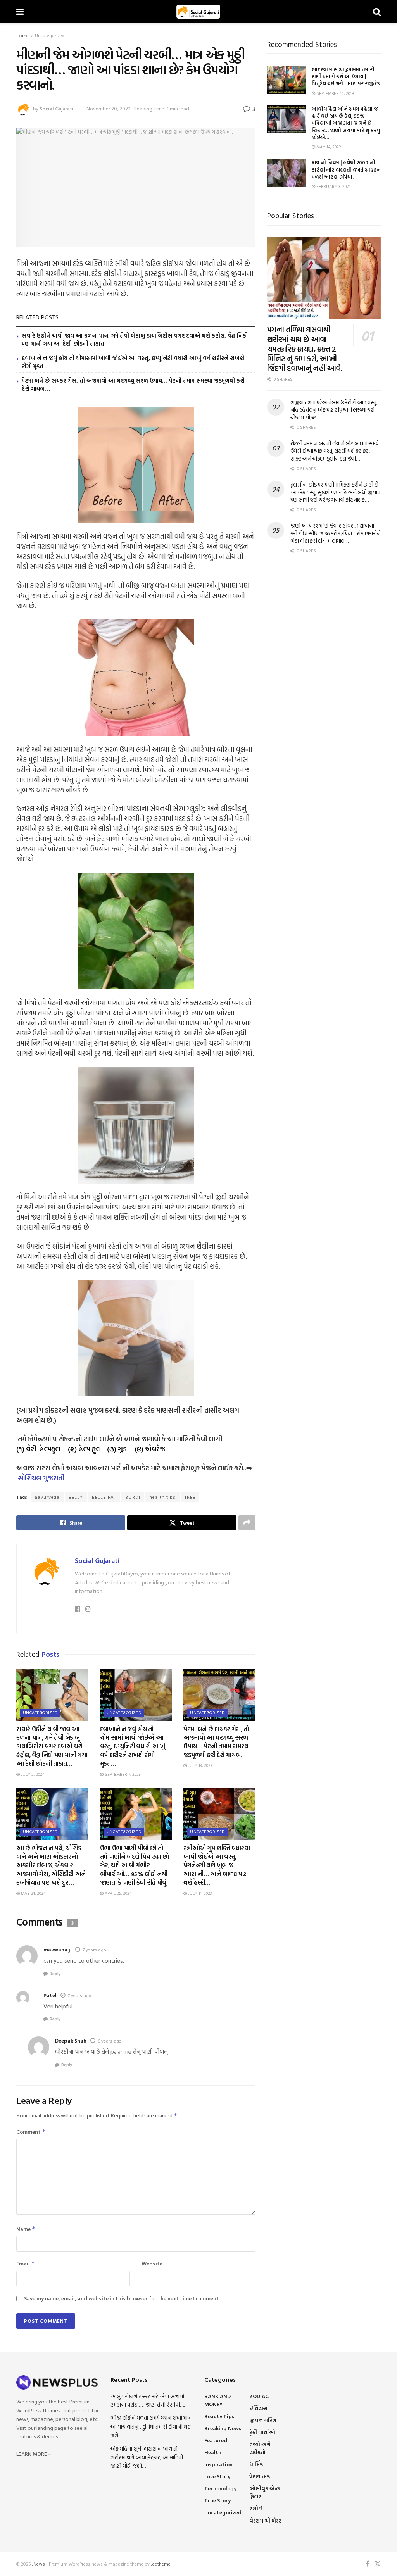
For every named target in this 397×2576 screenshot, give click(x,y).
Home (22, 35)
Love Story (217, 2476)
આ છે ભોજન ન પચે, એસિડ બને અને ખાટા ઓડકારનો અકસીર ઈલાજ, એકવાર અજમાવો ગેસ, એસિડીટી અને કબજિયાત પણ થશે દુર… (51, 1865)
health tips (162, 1497)
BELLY (76, 1497)
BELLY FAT (104, 1497)
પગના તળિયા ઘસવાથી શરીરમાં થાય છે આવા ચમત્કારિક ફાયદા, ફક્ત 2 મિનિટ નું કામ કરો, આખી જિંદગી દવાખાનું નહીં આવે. (305, 349)
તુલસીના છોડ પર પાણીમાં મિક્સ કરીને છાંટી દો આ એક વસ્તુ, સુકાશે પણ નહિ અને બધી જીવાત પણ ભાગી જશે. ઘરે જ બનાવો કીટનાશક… (335, 492)
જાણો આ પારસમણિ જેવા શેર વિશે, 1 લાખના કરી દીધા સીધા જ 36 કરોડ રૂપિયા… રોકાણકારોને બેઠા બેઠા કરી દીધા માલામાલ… (336, 533)
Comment (31, 2132)
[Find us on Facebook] (367, 2564)
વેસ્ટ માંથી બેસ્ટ (265, 2520)
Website (152, 2263)
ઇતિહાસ (258, 2408)
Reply (55, 1974)
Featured (216, 2440)
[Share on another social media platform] (247, 1523)
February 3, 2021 (333, 186)
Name (26, 2229)
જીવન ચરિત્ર (263, 2420)
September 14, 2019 (334, 93)
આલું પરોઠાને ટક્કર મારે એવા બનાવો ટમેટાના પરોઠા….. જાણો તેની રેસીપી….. (148, 2400)
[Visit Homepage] (198, 12)
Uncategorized (50, 35)
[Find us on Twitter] (378, 2564)
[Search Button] (377, 12)
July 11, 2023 (199, 1893)
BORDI (133, 1497)
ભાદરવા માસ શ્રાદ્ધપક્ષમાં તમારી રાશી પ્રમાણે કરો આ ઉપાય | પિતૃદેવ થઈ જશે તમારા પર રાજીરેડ (346, 76)
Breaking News (223, 2428)
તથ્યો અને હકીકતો (260, 2448)
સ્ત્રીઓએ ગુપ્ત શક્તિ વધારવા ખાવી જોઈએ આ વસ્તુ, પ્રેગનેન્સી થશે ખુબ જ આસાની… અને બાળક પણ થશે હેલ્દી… (217, 1865)
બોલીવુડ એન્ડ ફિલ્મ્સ (265, 2492)
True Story (217, 2500)
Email (26, 2263)
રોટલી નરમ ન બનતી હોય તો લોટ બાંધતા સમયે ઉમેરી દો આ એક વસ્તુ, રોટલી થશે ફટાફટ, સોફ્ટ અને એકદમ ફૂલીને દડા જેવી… (335, 451)
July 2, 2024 (32, 1774)
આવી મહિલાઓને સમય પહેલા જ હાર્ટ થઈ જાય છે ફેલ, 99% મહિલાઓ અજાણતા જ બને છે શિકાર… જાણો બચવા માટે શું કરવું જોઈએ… (346, 123)
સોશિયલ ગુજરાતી (41, 1478)
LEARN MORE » (34, 2454)
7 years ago (94, 1950)
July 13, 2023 (200, 1765)
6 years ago (110, 2041)
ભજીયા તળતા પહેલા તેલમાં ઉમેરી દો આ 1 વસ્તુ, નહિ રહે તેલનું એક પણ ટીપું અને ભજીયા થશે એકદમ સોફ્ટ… (334, 410)
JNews (38, 2564)
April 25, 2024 (118, 1893)
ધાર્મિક (256, 2464)
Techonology (220, 2488)
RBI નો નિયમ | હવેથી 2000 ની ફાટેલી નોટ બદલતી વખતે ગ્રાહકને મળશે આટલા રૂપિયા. (346, 169)
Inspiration (218, 2464)
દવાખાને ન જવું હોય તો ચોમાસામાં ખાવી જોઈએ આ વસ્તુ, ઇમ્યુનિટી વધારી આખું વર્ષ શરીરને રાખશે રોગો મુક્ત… (133, 362)
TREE (190, 1497)
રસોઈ (256, 2508)
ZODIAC (259, 2396)
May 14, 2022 (328, 147)
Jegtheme (161, 2564)
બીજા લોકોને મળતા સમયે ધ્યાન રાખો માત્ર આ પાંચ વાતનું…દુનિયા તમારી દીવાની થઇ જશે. (151, 2426)
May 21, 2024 (33, 1893)
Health (213, 2452)
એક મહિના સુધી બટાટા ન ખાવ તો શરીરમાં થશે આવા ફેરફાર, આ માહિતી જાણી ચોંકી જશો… (147, 2457)
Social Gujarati (57, 109)
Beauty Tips (219, 2416)
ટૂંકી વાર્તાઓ (262, 2432)
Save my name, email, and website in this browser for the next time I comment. (122, 2298)
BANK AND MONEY (217, 2400)
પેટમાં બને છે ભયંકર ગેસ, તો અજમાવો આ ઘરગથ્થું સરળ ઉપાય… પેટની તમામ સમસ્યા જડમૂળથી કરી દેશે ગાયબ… (133, 385)
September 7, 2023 (122, 1774)
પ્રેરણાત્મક (260, 2476)
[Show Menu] (20, 12)
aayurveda (47, 1497)
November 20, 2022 (109, 109)
